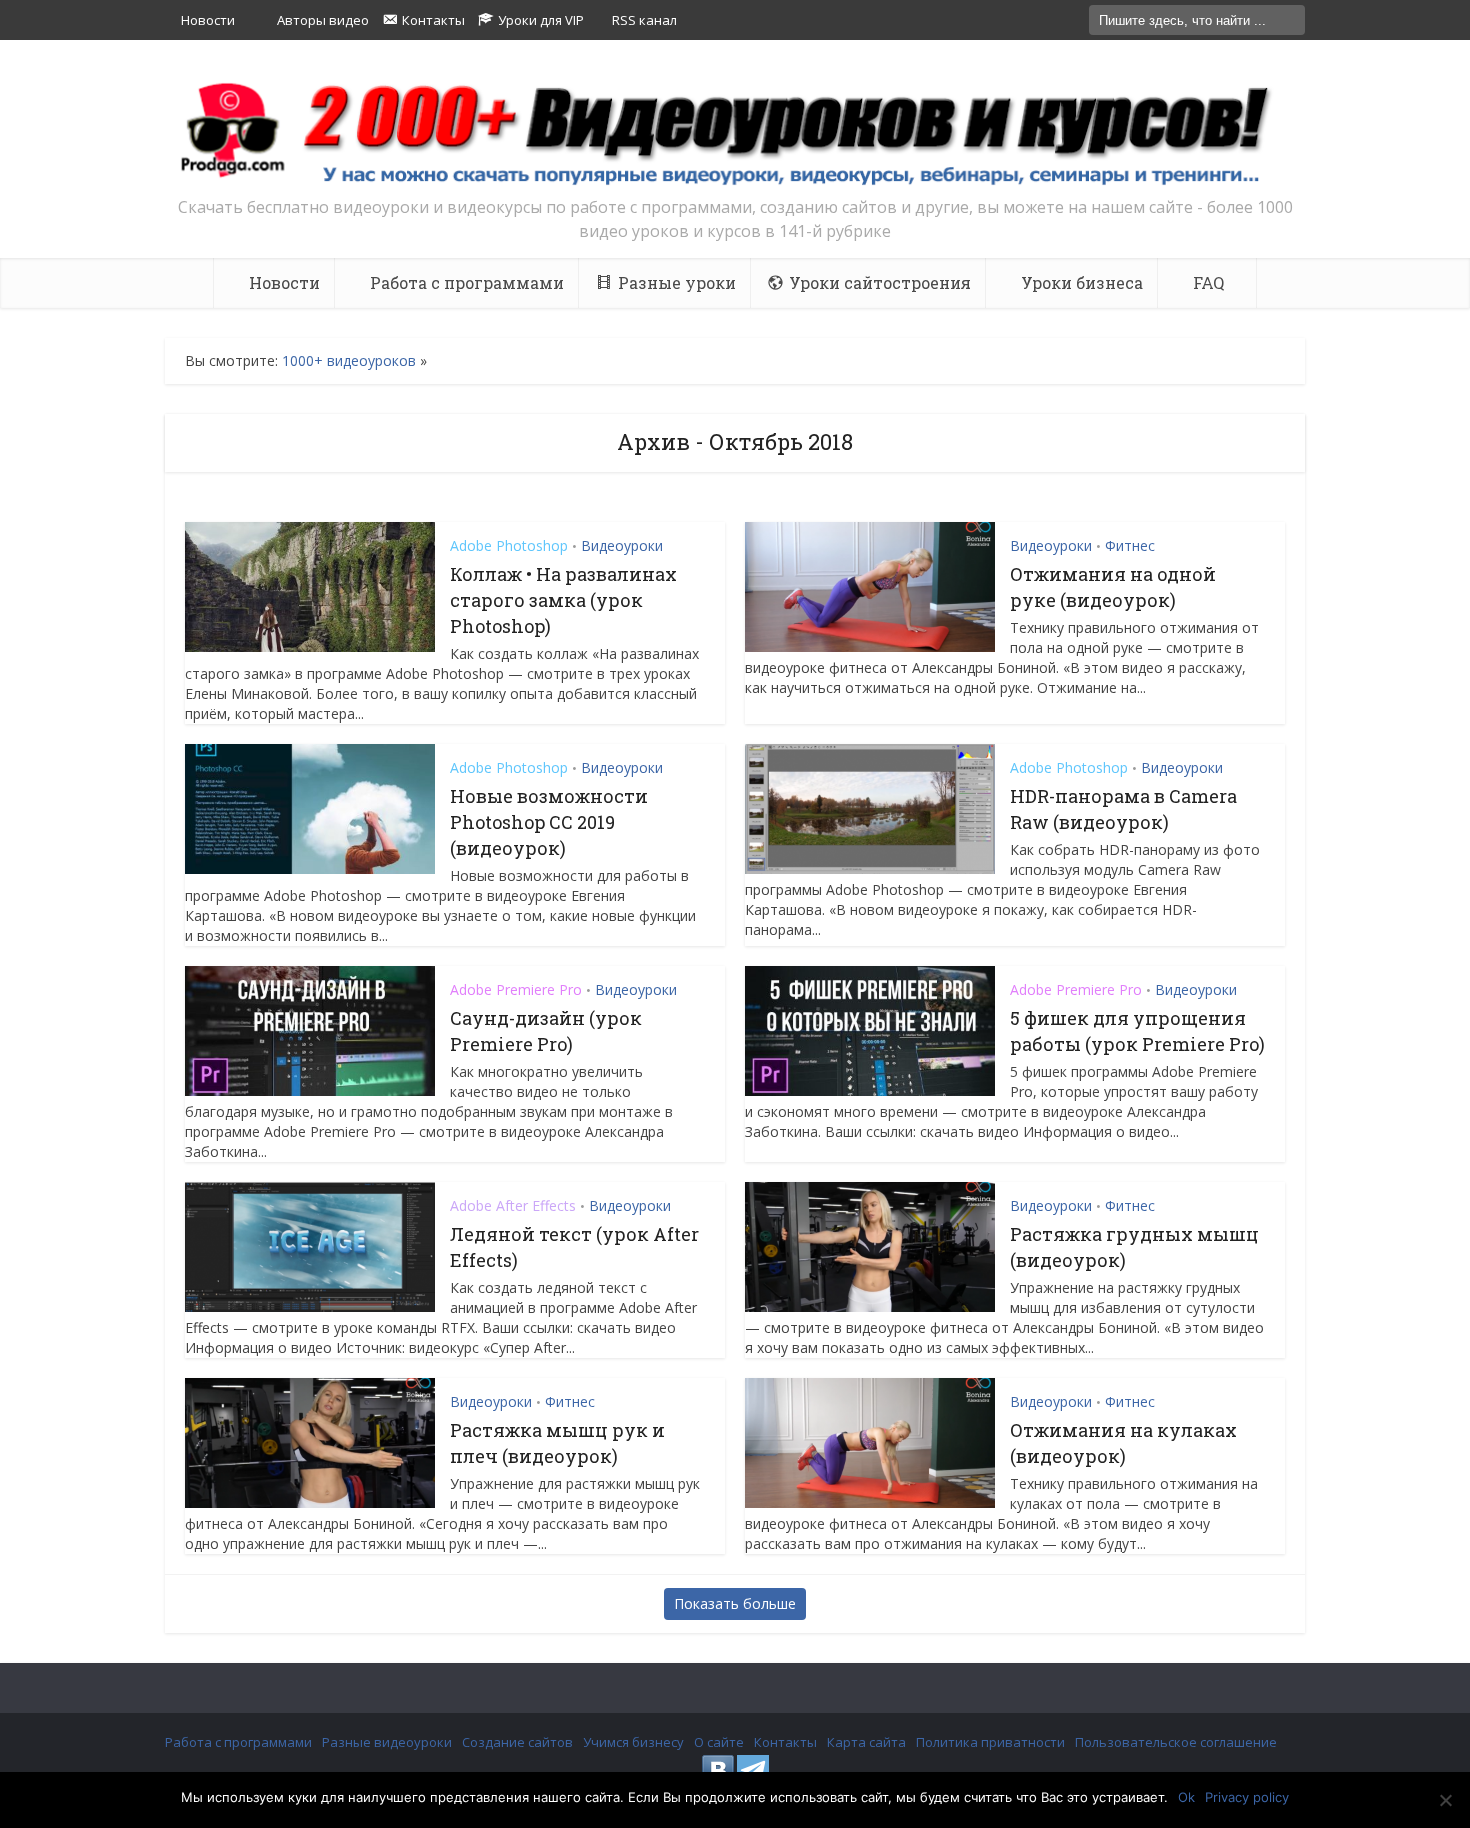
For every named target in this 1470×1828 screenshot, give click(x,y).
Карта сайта (866, 1742)
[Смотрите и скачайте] (735, 132)
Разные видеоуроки (387, 1742)
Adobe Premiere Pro (516, 989)
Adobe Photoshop (509, 545)
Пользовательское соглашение (1176, 1742)
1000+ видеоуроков (349, 360)
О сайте (719, 1742)
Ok (1186, 1797)
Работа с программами (238, 1742)
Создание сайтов (517, 1742)
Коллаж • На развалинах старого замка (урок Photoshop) (563, 600)
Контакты (785, 1742)
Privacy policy (1247, 1797)
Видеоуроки (622, 545)
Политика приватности (990, 1742)
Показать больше (735, 1603)
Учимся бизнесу (633, 1742)
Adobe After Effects (513, 1205)
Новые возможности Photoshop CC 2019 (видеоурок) (549, 822)
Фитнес (1130, 545)
